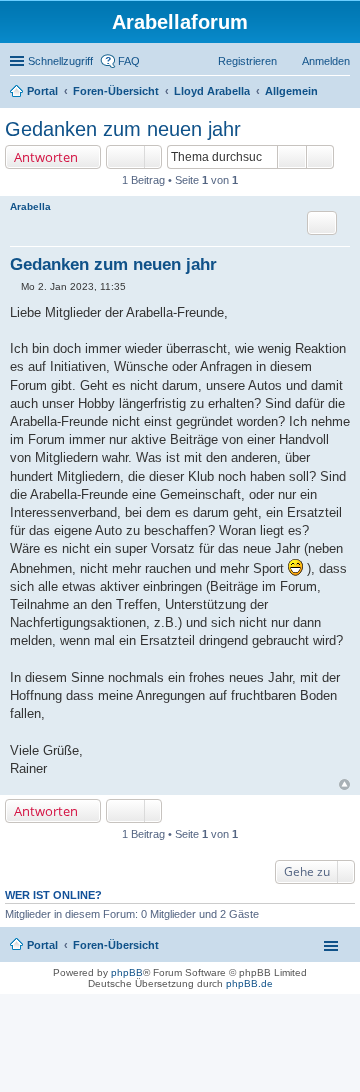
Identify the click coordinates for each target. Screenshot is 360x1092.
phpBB (127, 972)
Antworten (46, 157)
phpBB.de (249, 983)
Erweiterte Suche (320, 157)
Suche (292, 157)
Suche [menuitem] (344, 93)
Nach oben (344, 784)
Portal (42, 91)
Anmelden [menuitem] (326, 61)
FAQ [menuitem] (129, 61)
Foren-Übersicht (116, 945)
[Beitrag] (15, 286)
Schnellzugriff (60, 61)
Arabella (30, 206)
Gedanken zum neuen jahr (123, 129)
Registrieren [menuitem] (247, 61)
